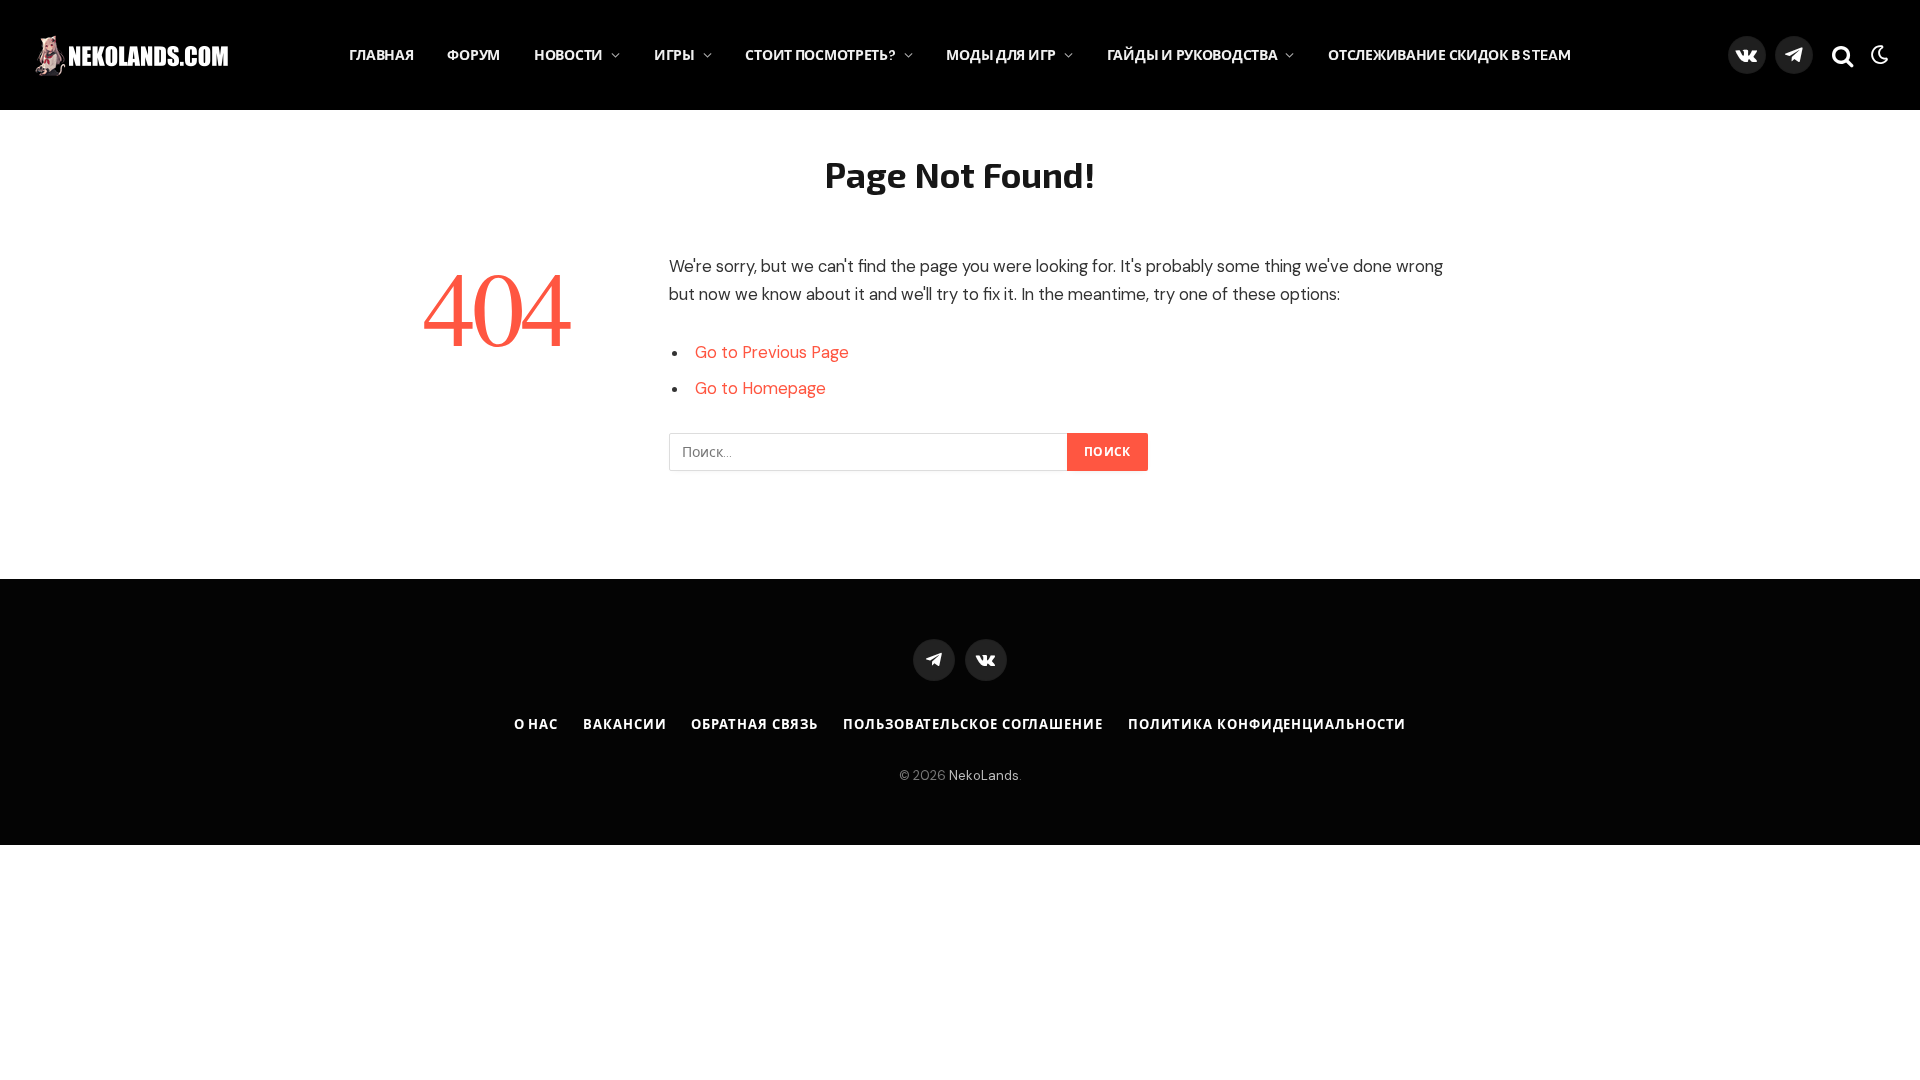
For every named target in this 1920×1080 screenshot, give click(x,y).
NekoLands (984, 775)
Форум (473, 55)
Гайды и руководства (1192, 55)
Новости (568, 55)
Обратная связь (754, 724)
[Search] (1842, 55)
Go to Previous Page (772, 352)
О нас (536, 724)
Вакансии (624, 724)
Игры (674, 55)
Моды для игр (1001, 55)
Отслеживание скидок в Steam (1449, 55)
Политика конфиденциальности (1267, 724)
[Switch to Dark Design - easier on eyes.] (1878, 55)
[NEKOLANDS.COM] (135, 55)
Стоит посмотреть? (820, 55)
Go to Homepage (760, 388)
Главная (381, 55)
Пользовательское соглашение (973, 724)
